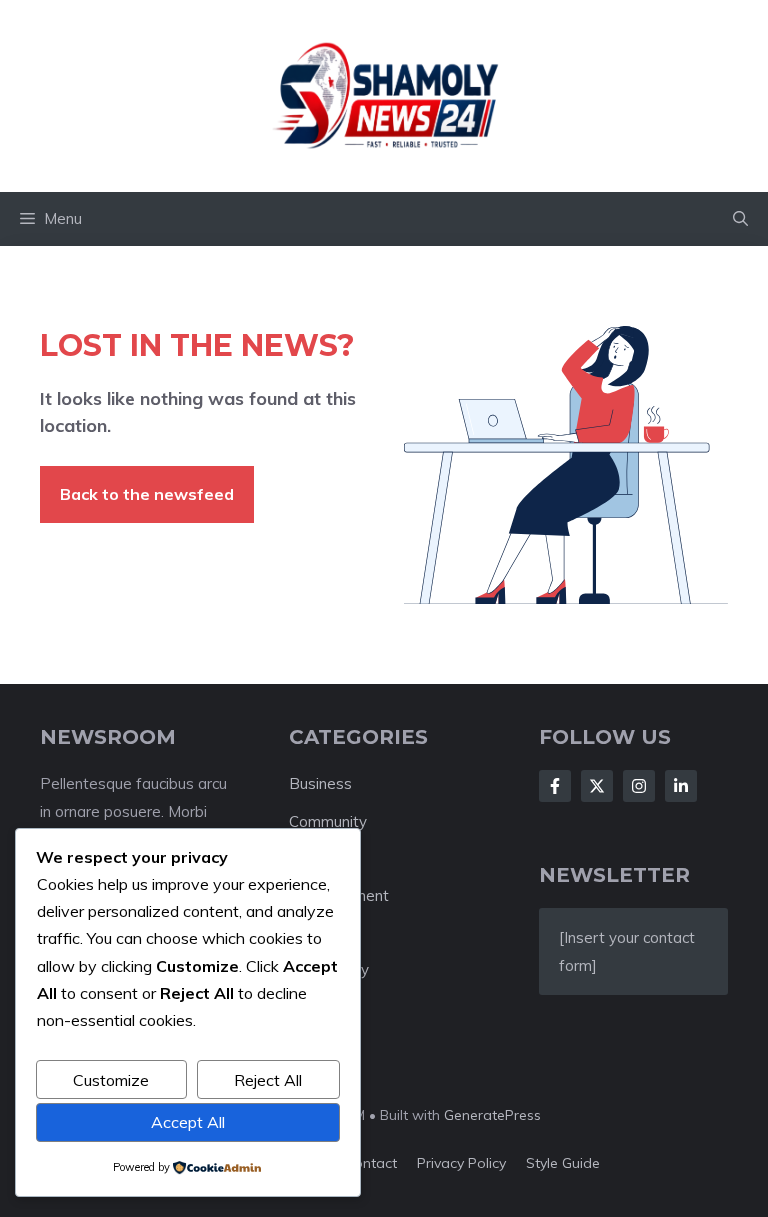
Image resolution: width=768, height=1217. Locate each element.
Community (328, 821)
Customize (111, 1080)
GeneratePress (492, 1115)
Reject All (268, 1080)
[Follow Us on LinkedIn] (681, 786)
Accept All (188, 1122)
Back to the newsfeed (147, 494)
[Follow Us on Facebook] (555, 786)
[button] (740, 219)
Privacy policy (461, 1163)
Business (320, 783)
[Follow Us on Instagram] (639, 786)
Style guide (563, 1163)
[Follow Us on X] (597, 786)
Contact (370, 1163)
